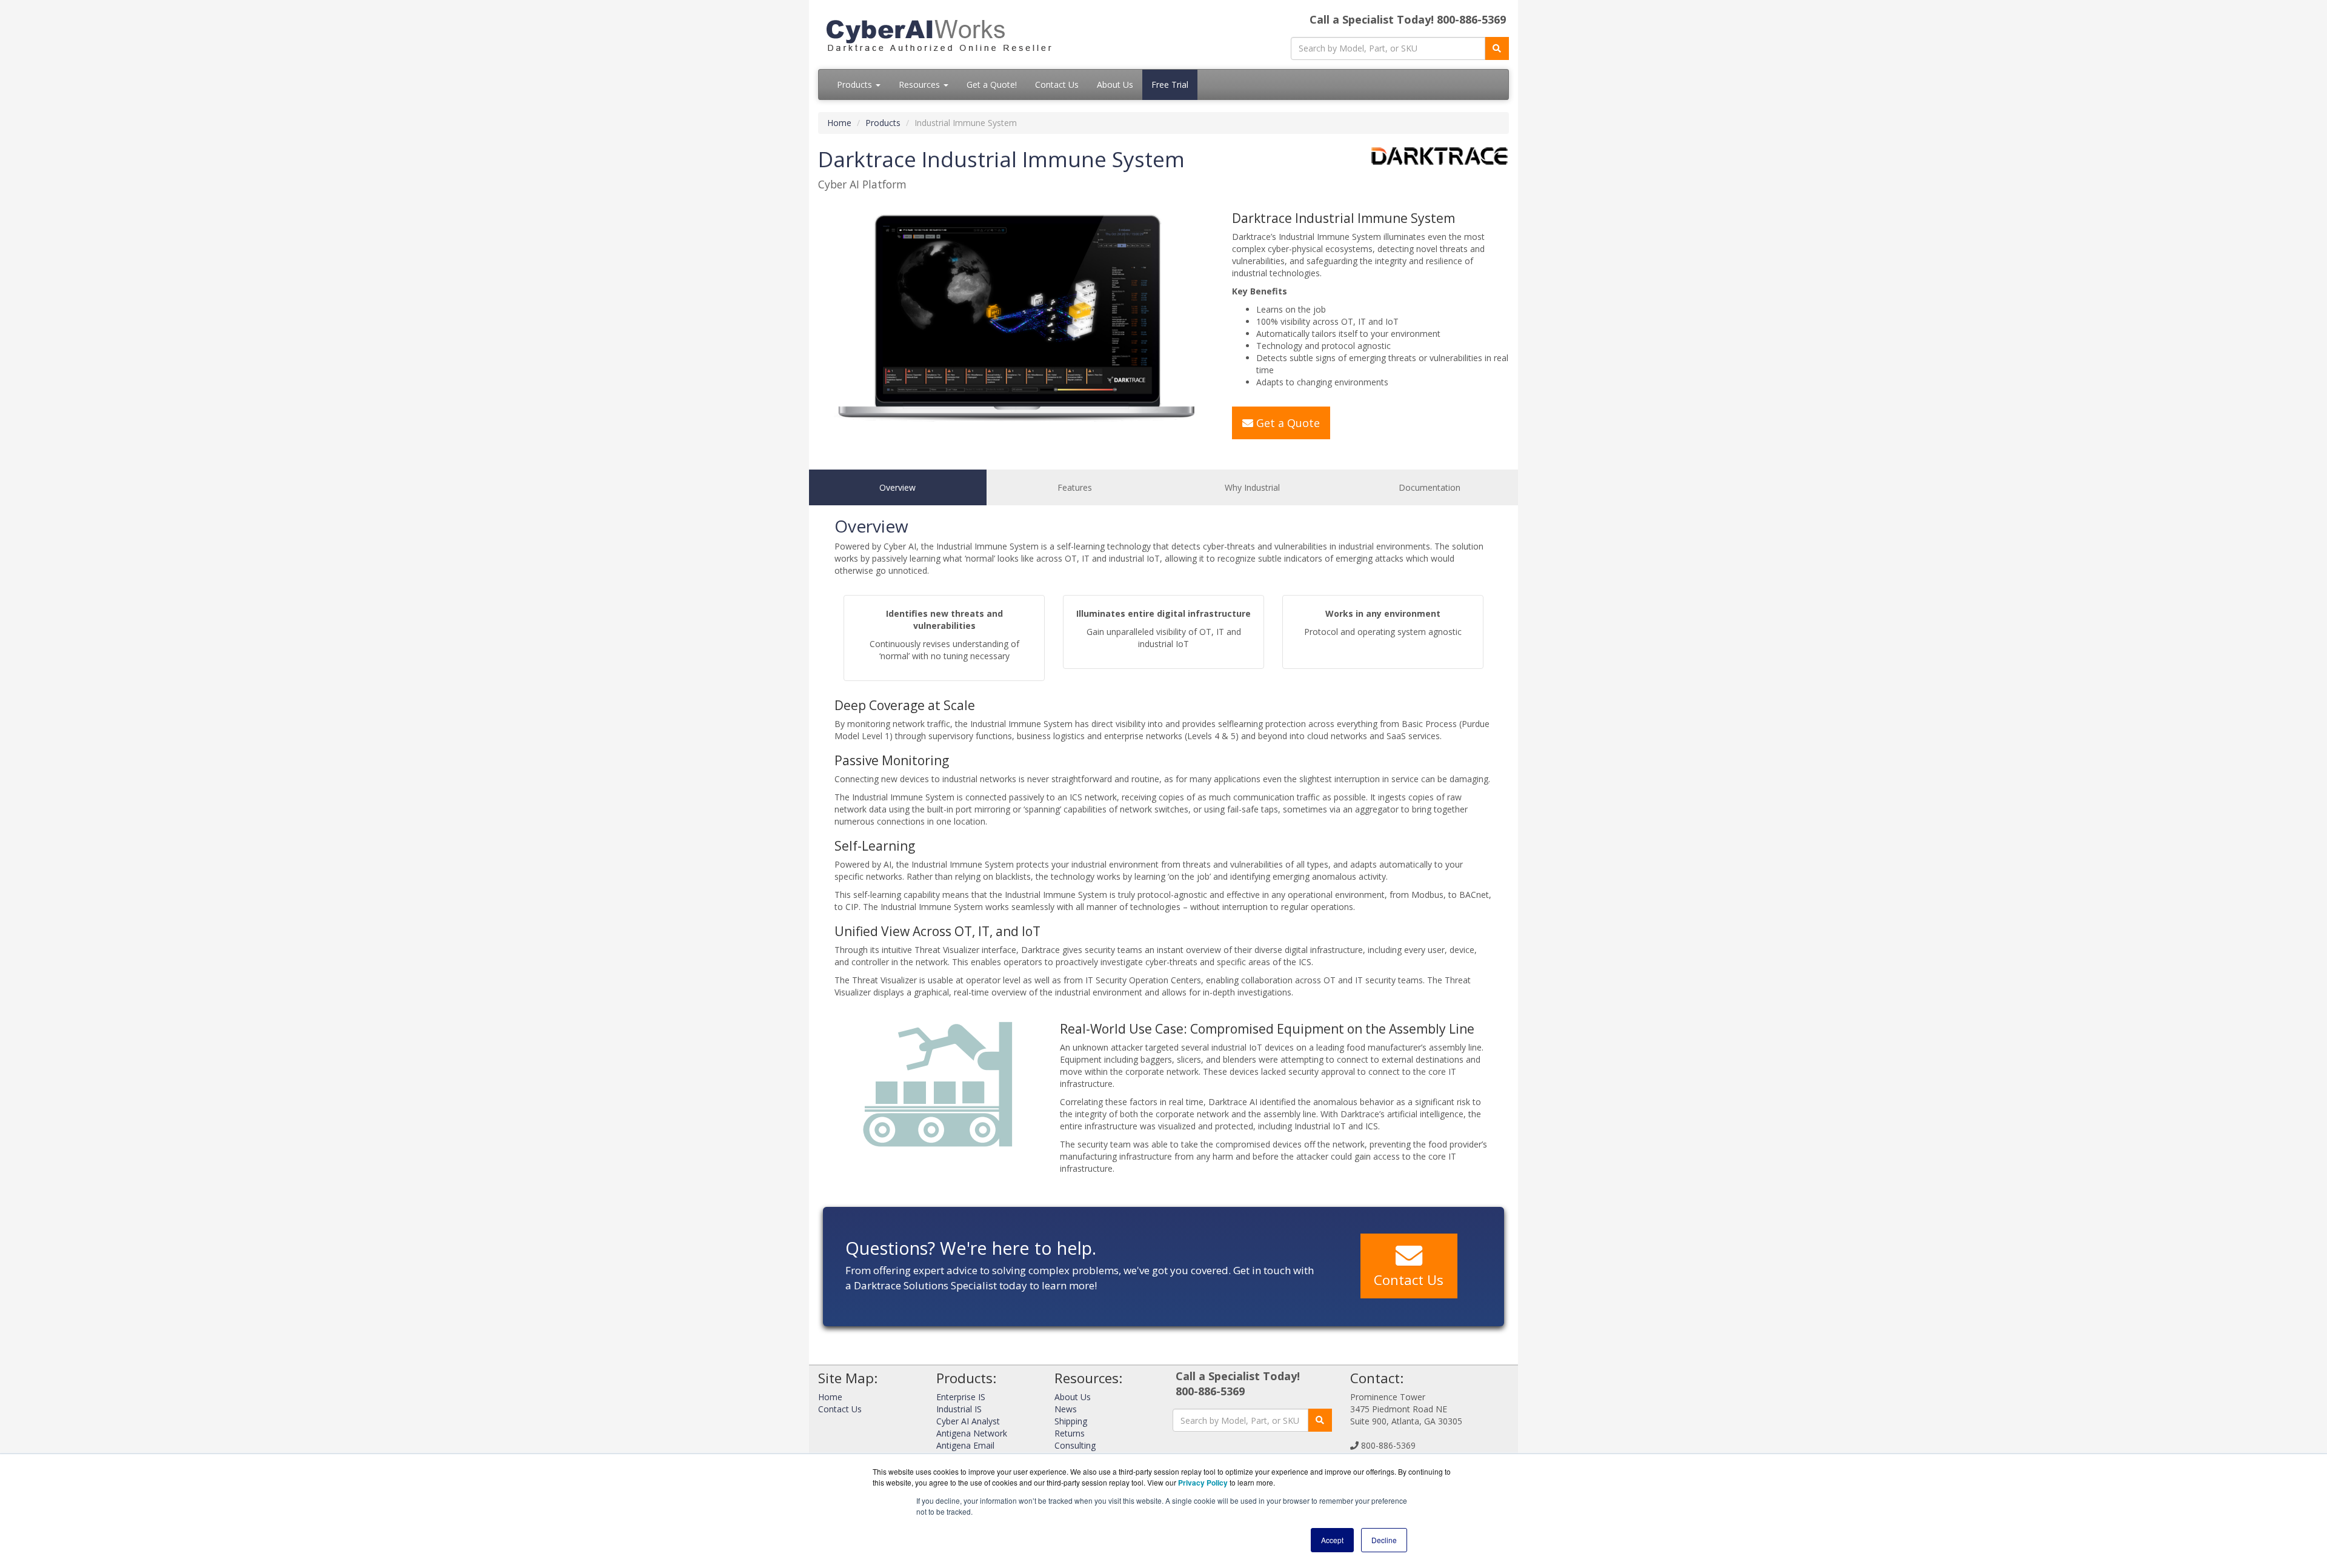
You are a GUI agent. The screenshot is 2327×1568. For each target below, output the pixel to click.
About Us (1115, 85)
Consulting (1075, 1445)
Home (839, 123)
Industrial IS (959, 1409)
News (1066, 1409)
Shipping (1071, 1421)
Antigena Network (972, 1433)
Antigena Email (965, 1445)
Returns (1070, 1433)
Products (856, 85)
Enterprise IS (961, 1397)
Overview (897, 487)
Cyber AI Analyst (968, 1421)
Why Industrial (1252, 487)
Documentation (1430, 487)
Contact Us (1057, 85)
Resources (920, 85)
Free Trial (1170, 85)
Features (1075, 487)
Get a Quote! (992, 85)
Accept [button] (1332, 1540)
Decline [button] (1384, 1540)
